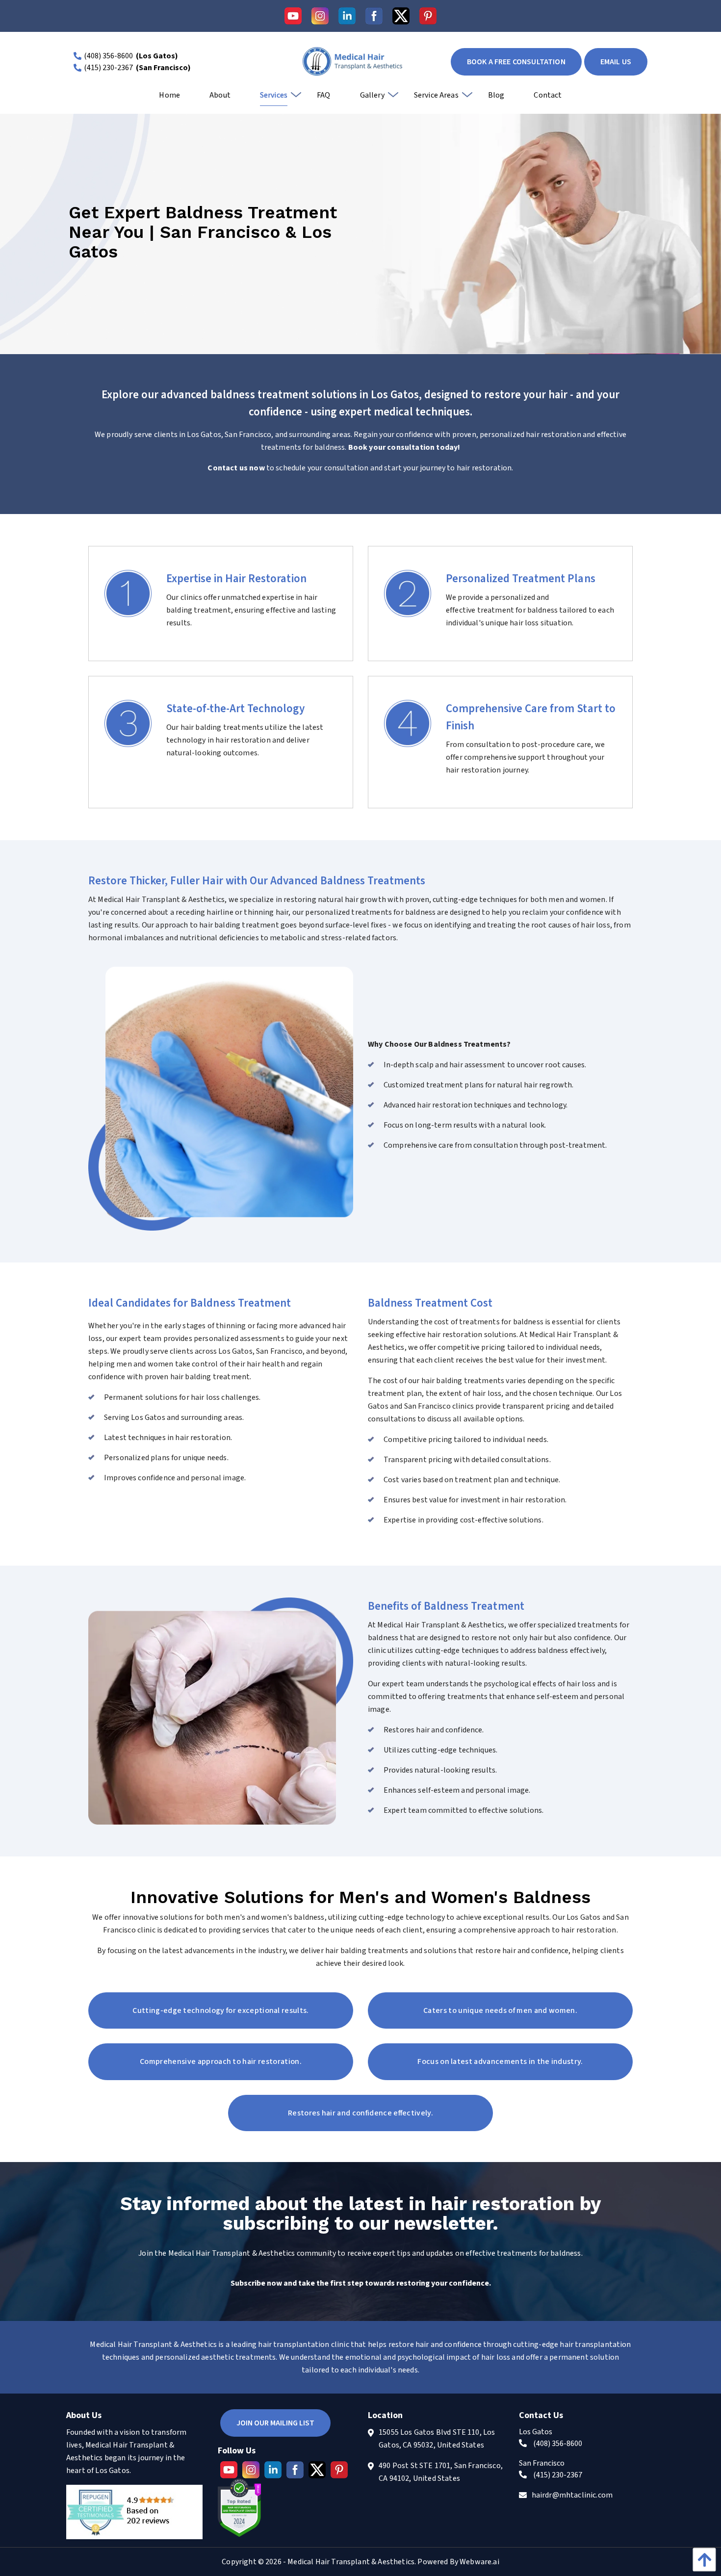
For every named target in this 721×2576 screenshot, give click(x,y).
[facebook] (374, 16)
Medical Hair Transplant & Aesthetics (351, 2562)
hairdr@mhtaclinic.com (572, 2495)
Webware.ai (479, 2562)
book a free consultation (516, 62)
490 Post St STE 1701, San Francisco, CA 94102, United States (441, 2472)
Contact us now (237, 468)
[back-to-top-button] (702, 2560)
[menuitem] (169, 99)
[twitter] (401, 16)
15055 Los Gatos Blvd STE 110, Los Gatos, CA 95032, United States (437, 2439)
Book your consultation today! (404, 447)
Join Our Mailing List (275, 2423)
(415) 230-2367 (108, 68)
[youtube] (293, 16)
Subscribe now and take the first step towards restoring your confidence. (361, 2283)
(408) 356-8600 (108, 56)
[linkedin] (347, 16)
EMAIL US (616, 62)
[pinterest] (428, 16)
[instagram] (320, 16)
